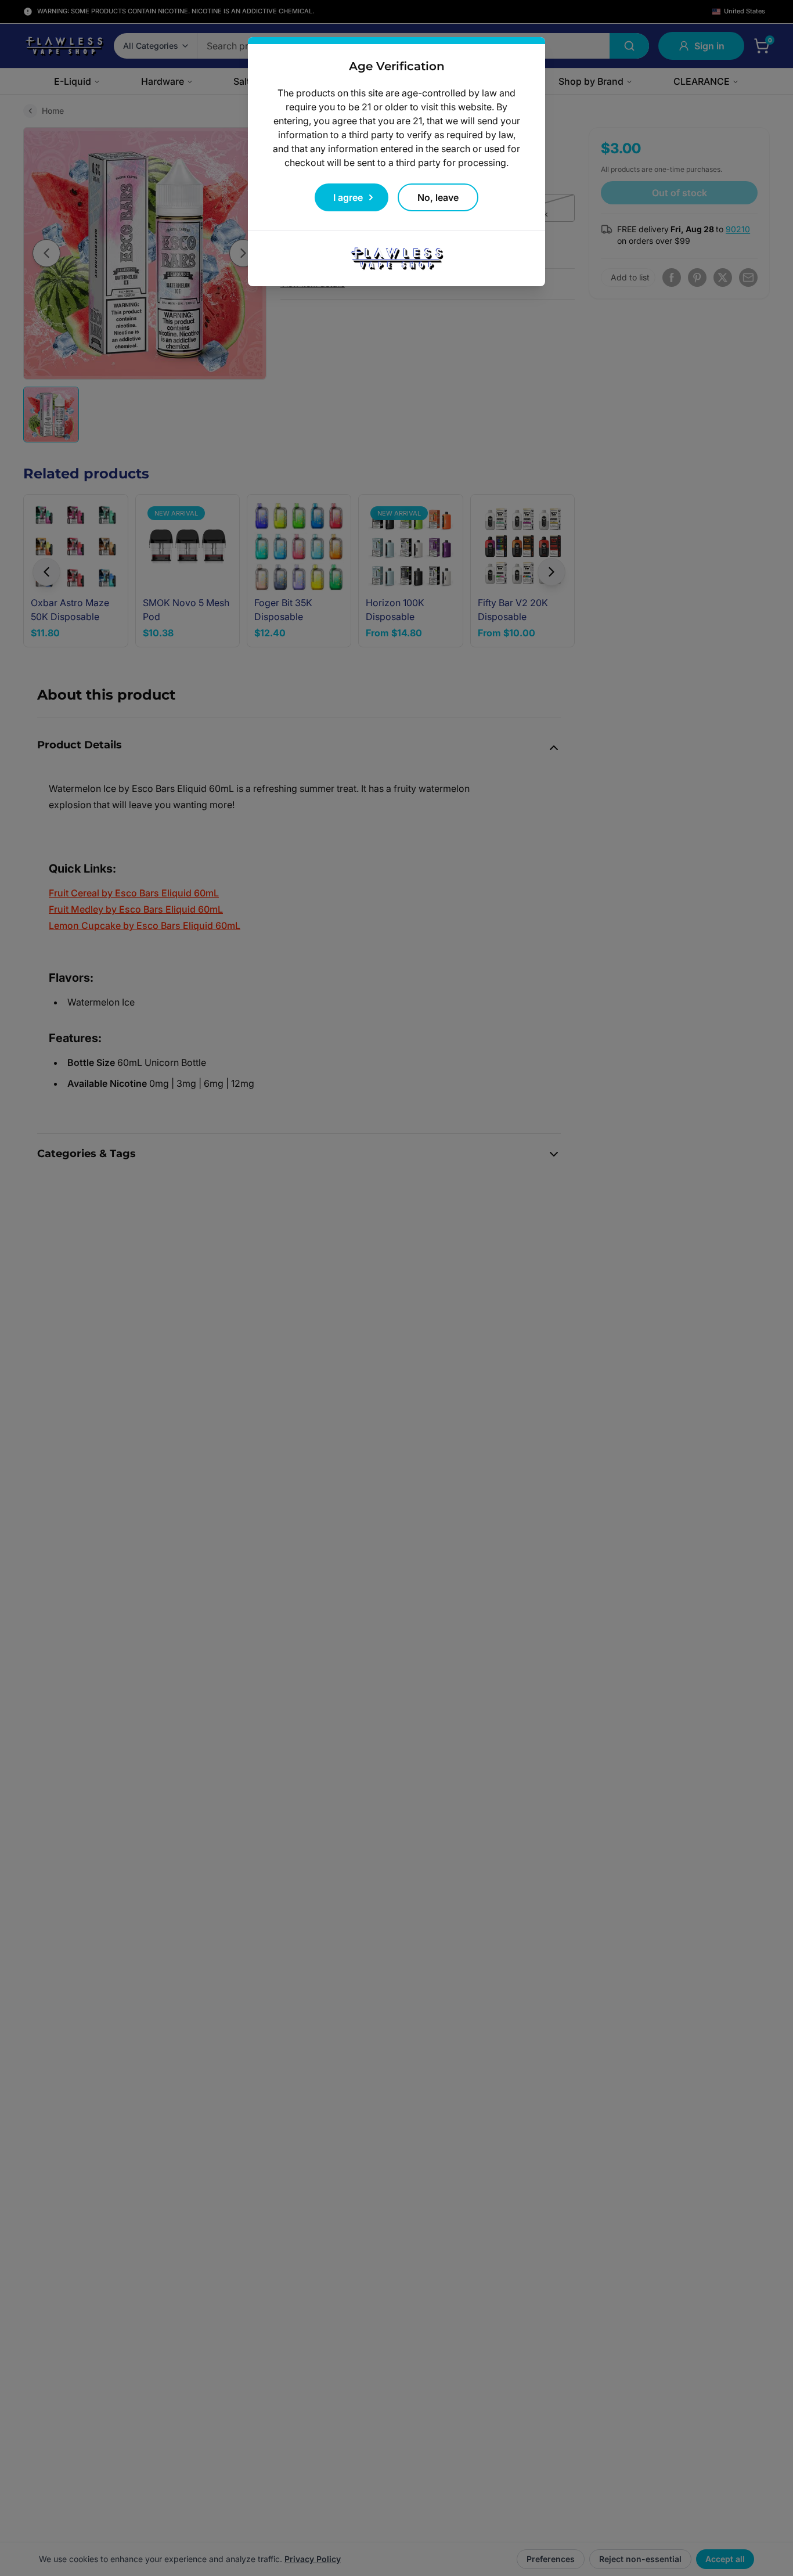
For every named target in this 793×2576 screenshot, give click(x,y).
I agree (348, 197)
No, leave (438, 197)
